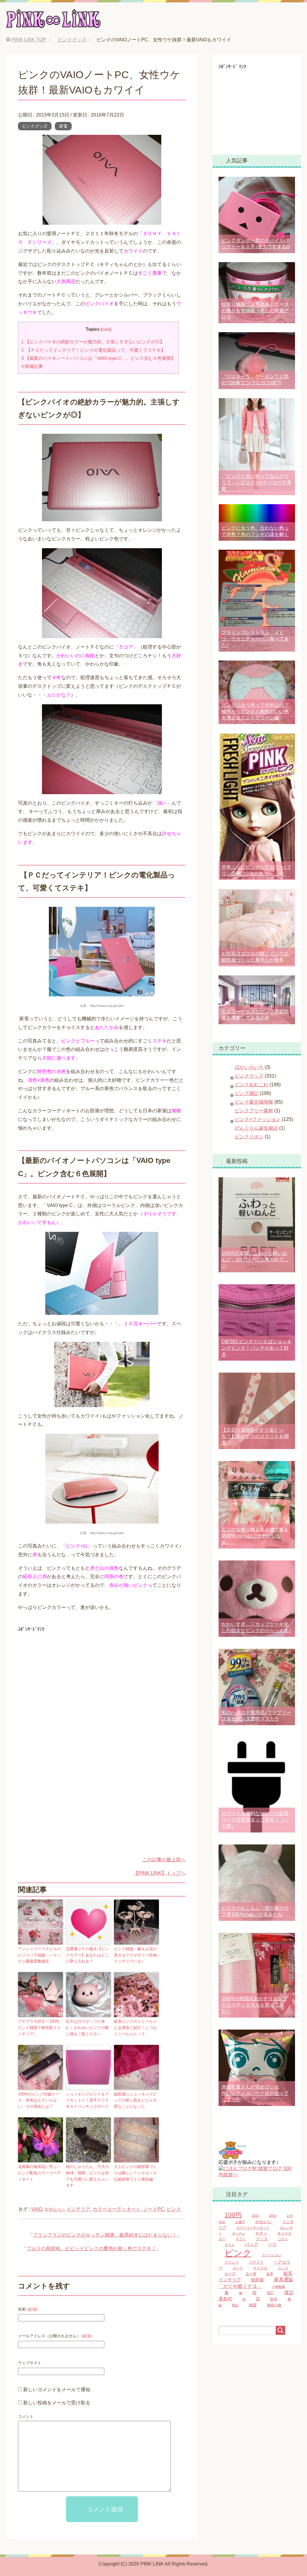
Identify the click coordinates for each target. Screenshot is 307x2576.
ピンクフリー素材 (254, 1111)
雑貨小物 (274, 2305)
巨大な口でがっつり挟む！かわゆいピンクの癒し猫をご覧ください (87, 2028)
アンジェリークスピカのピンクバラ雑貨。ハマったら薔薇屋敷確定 (39, 1955)
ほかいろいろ (249, 1067)
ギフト (241, 2239)
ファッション (272, 2255)
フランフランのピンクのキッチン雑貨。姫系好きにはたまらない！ (105, 2235)
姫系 (270, 2274)
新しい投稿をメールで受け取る (57, 2403)
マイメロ (260, 2268)
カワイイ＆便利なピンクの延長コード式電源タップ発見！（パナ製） (255, 1820)
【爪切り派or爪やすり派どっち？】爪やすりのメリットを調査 (255, 1436)
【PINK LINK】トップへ (159, 1873)
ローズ (230, 2274)
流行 (270, 2293)
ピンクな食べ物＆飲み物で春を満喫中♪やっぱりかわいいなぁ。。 (255, 1536)
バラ (273, 2245)
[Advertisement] (68, 1676)
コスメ (283, 2239)
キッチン (239, 2233)
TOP (29, 40)
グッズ (262, 2239)
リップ (283, 2268)
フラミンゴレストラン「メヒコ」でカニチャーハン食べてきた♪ (255, 639)
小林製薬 (279, 2287)
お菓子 (240, 2222)
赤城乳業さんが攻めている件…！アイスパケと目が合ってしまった (255, 2093)
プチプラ (256, 2262)
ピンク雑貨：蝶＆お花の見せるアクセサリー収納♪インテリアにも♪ (136, 1955)
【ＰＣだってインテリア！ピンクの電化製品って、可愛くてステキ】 (93, 350)
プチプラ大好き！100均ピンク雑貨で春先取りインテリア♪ (39, 2028)
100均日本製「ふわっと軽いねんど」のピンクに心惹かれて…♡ (255, 1260)
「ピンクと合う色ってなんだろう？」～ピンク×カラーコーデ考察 (256, 482)
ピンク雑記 (247, 1093)
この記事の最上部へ (164, 1860)
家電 (63, 126)
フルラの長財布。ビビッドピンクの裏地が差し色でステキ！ (91, 2248)
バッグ (251, 2244)
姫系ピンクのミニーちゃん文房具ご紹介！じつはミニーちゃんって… (135, 2028)
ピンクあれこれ (252, 1085)
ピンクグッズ (35, 126)
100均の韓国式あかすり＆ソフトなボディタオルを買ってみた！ (254, 2005)
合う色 (251, 2274)
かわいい (54, 2209)
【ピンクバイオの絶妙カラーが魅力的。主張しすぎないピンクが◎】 (93, 342)
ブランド (232, 2262)
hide (106, 329)
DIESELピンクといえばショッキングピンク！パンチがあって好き (257, 1348)
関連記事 (32, 366)
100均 (233, 2215)
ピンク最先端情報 (254, 1102)
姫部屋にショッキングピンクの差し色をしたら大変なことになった (135, 2100)
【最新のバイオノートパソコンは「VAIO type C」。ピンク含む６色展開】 (98, 358)
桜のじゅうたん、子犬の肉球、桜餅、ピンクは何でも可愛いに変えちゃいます (87, 2176)
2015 (255, 2216)
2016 (273, 2216)
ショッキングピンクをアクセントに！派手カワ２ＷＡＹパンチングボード (87, 2100)
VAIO (37, 2209)
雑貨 (253, 2305)
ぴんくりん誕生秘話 (256, 1128)
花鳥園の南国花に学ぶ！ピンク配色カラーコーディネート (39, 2173)
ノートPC (154, 2209)
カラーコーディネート (117, 2209)
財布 (274, 2299)
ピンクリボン (249, 1137)
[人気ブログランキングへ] (232, 2156)
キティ (261, 2233)
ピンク (174, 2209)
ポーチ (238, 2268)
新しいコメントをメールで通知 (57, 2390)
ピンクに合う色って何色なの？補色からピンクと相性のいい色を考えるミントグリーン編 (255, 711)
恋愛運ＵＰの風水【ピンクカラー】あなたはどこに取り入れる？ (87, 1955)
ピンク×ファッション (258, 1119)
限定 (235, 2305)
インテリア (78, 2209)
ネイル (230, 2245)
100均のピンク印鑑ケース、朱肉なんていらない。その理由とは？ (39, 2100)
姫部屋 (258, 2280)
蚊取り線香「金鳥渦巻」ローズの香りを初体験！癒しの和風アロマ (255, 311)
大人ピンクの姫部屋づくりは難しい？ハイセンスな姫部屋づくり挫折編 (135, 2173)
